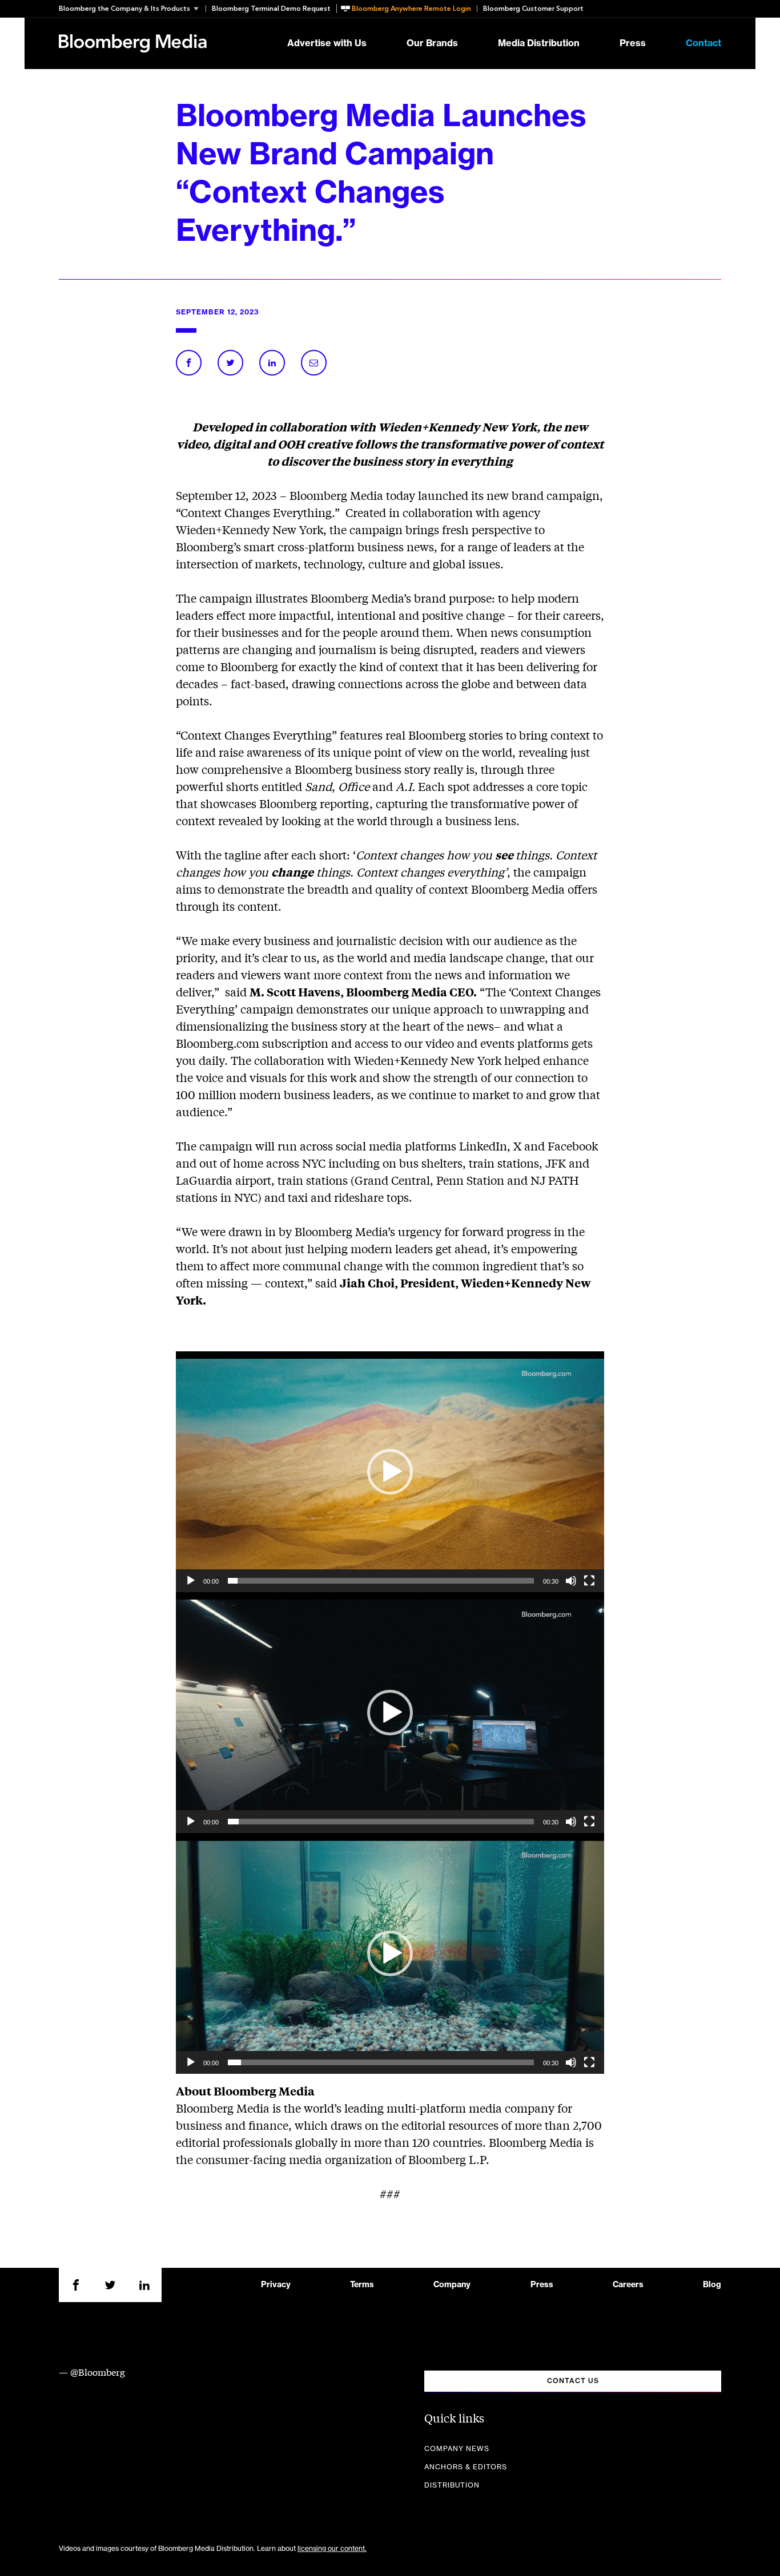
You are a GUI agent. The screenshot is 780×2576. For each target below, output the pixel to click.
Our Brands (432, 43)
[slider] (381, 1581)
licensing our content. (332, 2549)
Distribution (452, 2485)
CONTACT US (573, 2381)
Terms (362, 2285)
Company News (457, 2449)
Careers (628, 2285)
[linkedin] (144, 2285)
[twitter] (110, 2285)
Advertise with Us (327, 43)
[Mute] (571, 1581)
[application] (390, 1472)
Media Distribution (539, 43)
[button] (132, 9)
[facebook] (76, 2285)
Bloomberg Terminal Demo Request (271, 9)
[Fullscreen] (589, 1581)
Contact (703, 43)
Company (452, 2285)
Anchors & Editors (466, 2467)
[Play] (191, 1581)
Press (633, 43)
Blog (712, 2285)
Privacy (276, 2285)
